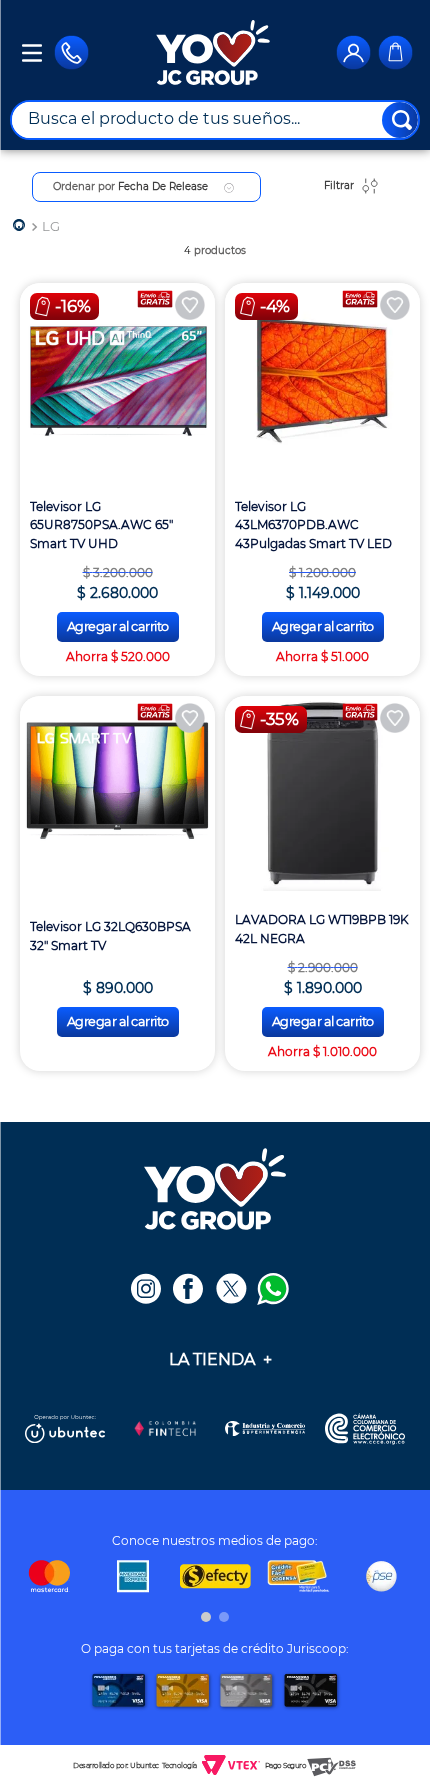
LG (51, 226)
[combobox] (215, 120)
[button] (206, 1617)
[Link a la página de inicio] (19, 226)
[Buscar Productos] (402, 120)
